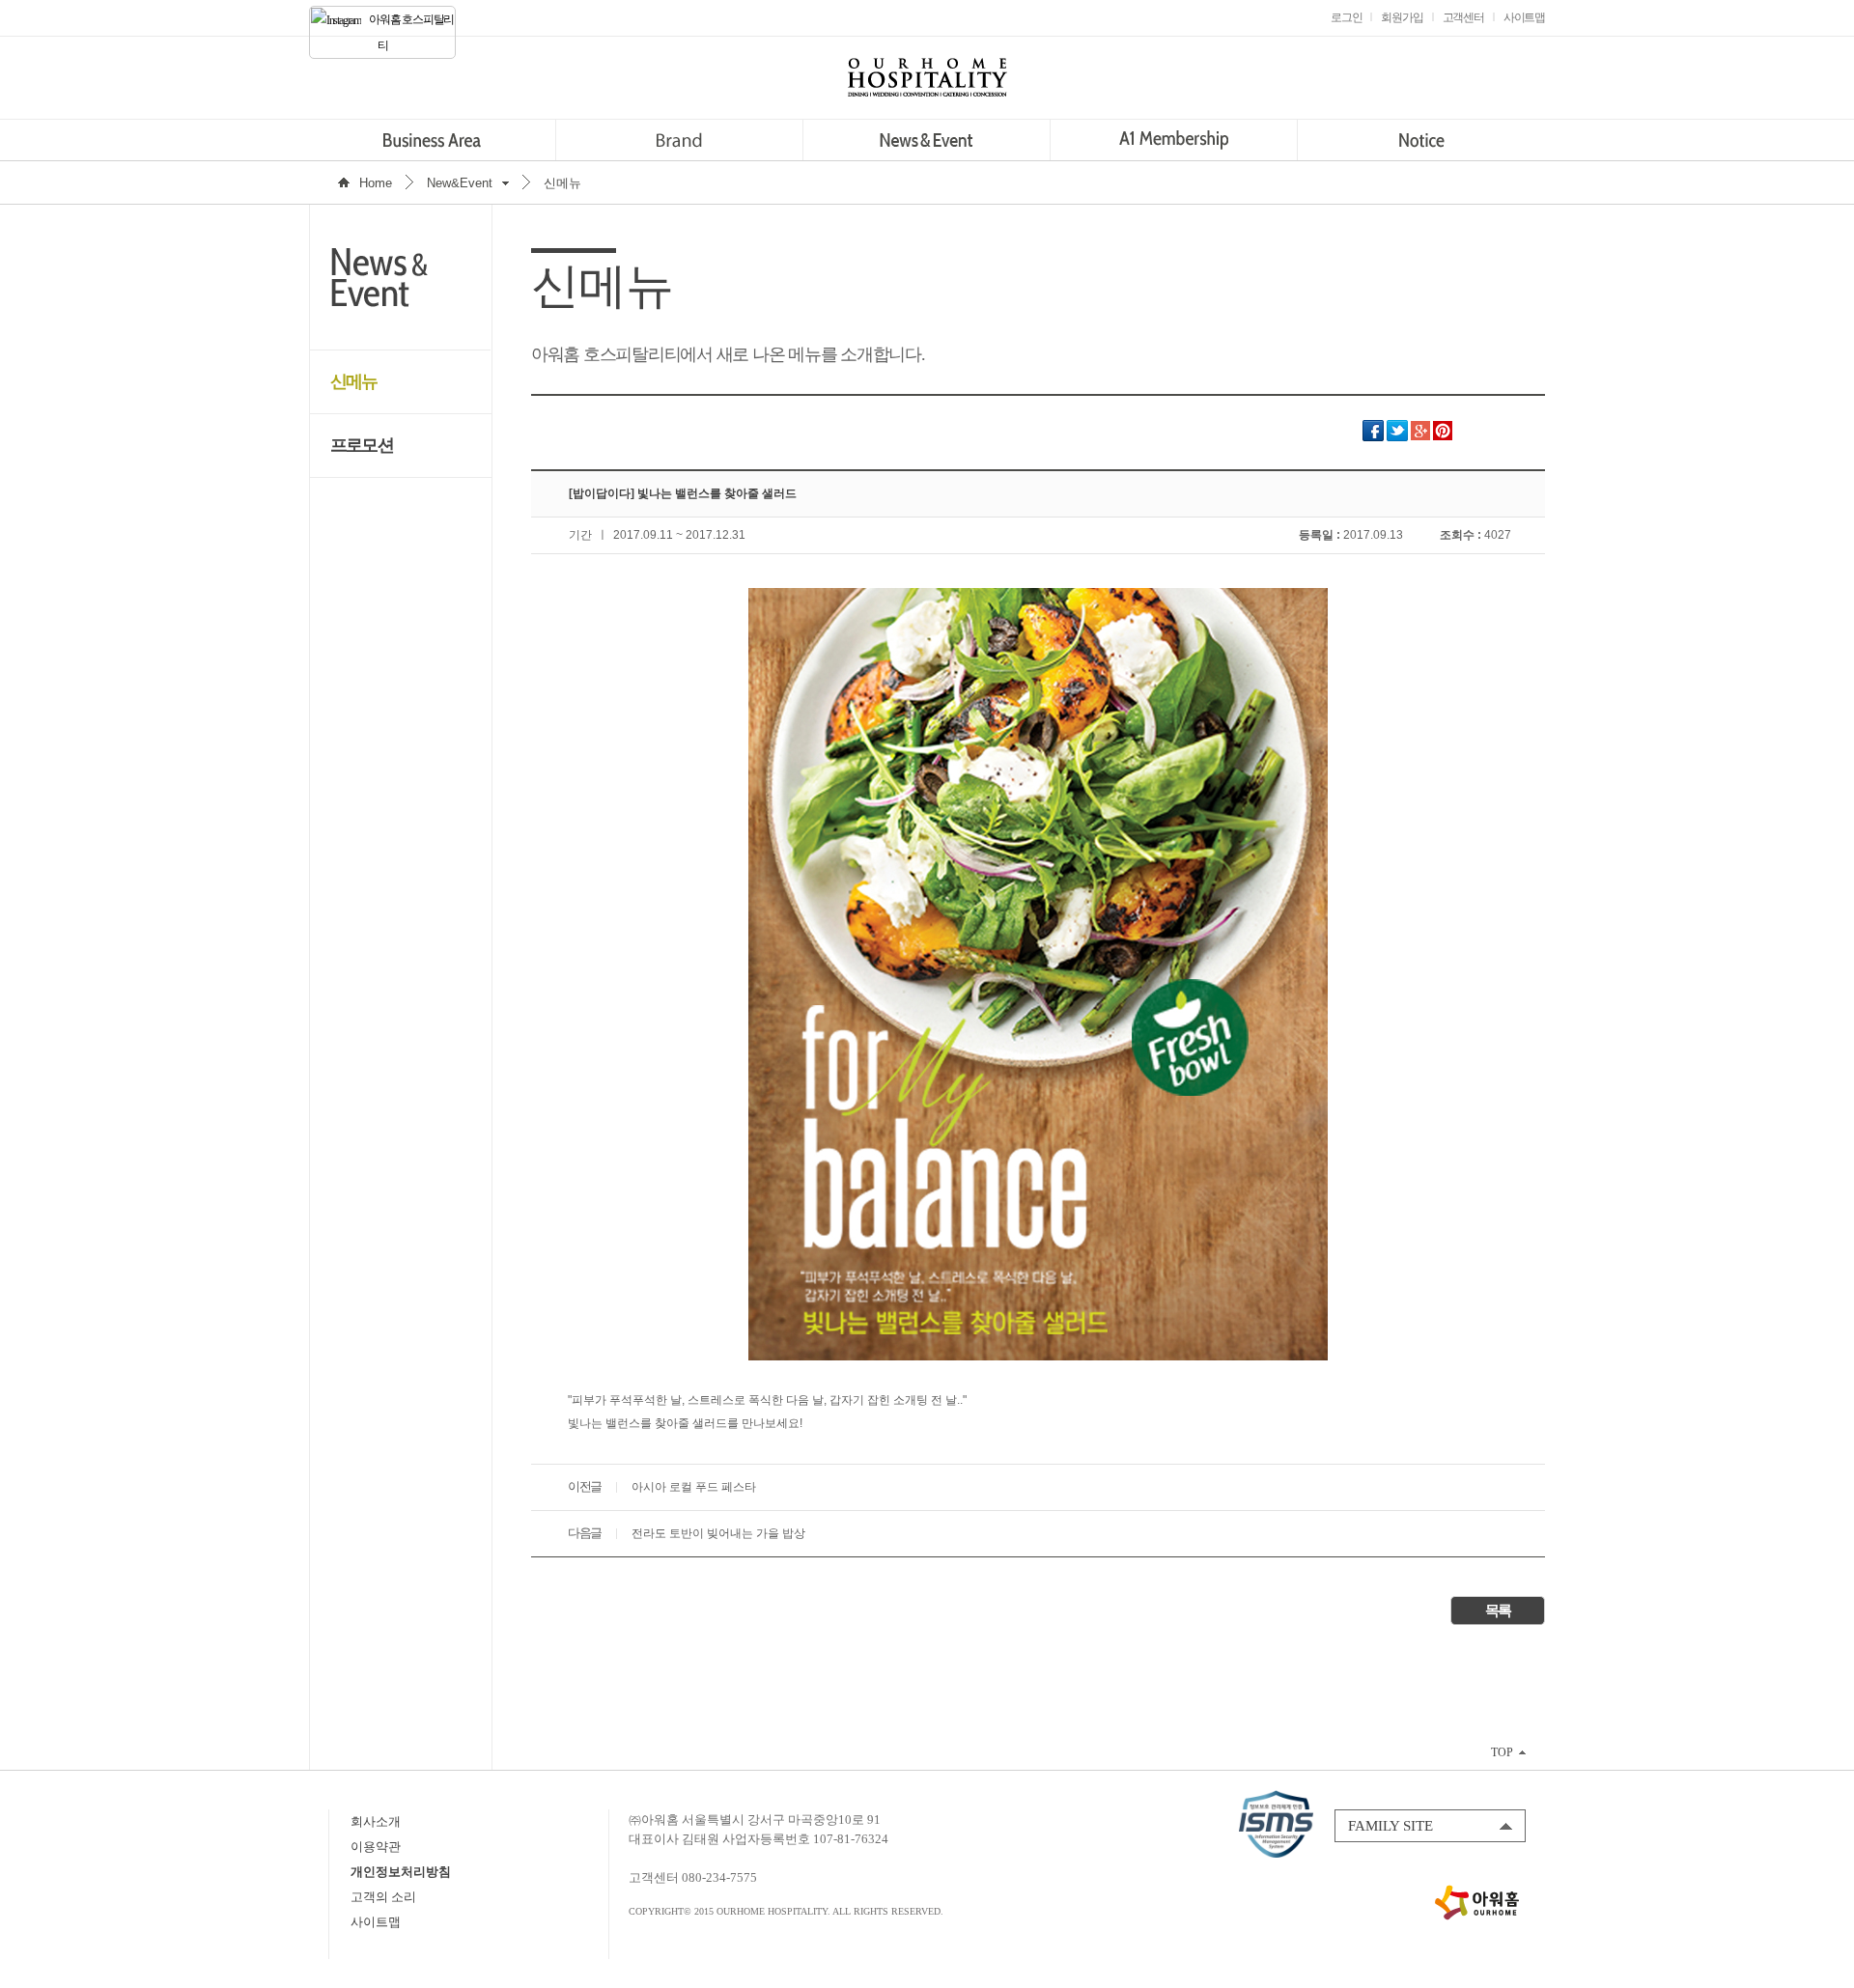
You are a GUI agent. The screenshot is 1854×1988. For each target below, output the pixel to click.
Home (376, 183)
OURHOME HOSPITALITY (927, 77)
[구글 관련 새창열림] (1420, 437)
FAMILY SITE (1390, 1826)
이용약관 (376, 1847)
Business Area (432, 140)
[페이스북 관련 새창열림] (1373, 437)
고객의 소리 (383, 1897)
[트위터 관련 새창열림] (1397, 437)
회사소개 (376, 1821)
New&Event (460, 183)
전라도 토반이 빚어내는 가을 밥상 (718, 1533)
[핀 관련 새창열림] (1443, 437)
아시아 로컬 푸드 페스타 (694, 1487)
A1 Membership (1174, 140)
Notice (1421, 140)
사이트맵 (376, 1922)
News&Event (927, 140)
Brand (679, 140)
